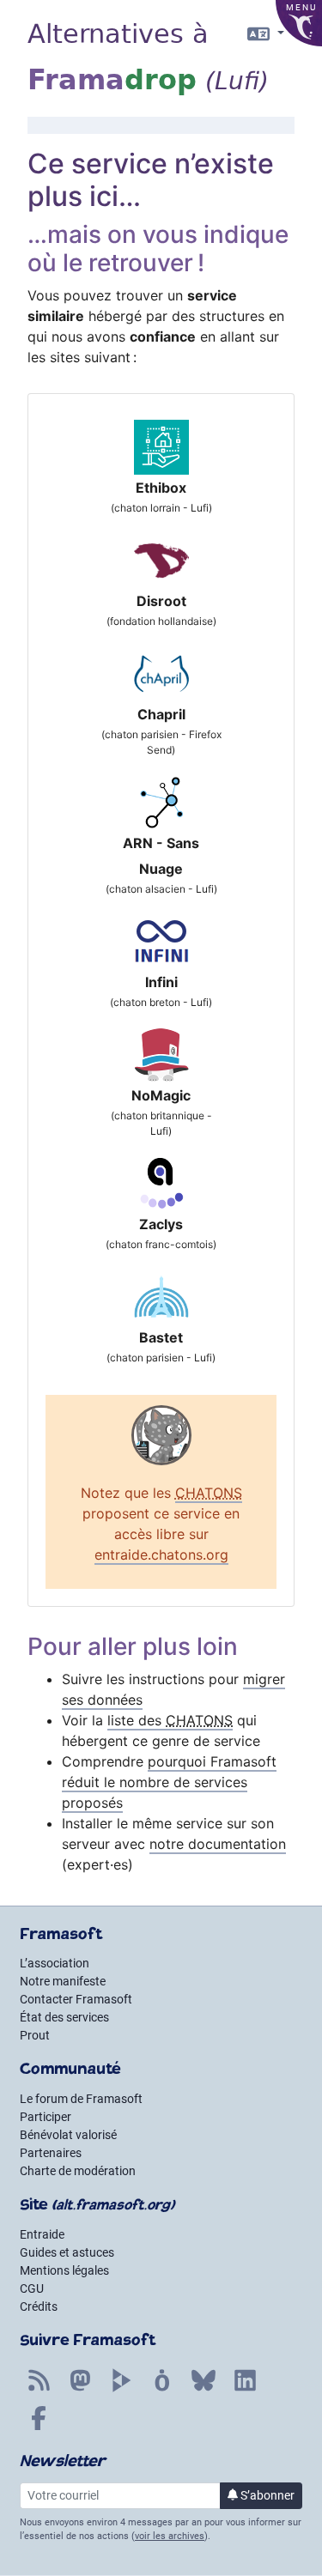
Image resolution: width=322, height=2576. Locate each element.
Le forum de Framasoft (81, 2099)
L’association (55, 1963)
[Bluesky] (204, 2390)
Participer (46, 2117)
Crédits (39, 2306)
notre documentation (218, 1844)
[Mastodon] (80, 2390)
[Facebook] (39, 2428)
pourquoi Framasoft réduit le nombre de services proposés (169, 1782)
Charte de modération (78, 2171)
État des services (64, 2017)
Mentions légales (64, 2270)
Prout (35, 2035)
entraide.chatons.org (161, 1555)
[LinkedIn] (245, 2390)
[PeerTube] (121, 2390)
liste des (170, 1720)
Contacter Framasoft (76, 1999)
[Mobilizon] (162, 2390)
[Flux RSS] (39, 2390)
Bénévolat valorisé (68, 2135)
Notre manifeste (63, 1981)
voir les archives (170, 2536)
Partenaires (51, 2153)
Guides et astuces (67, 2252)
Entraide (42, 2234)
